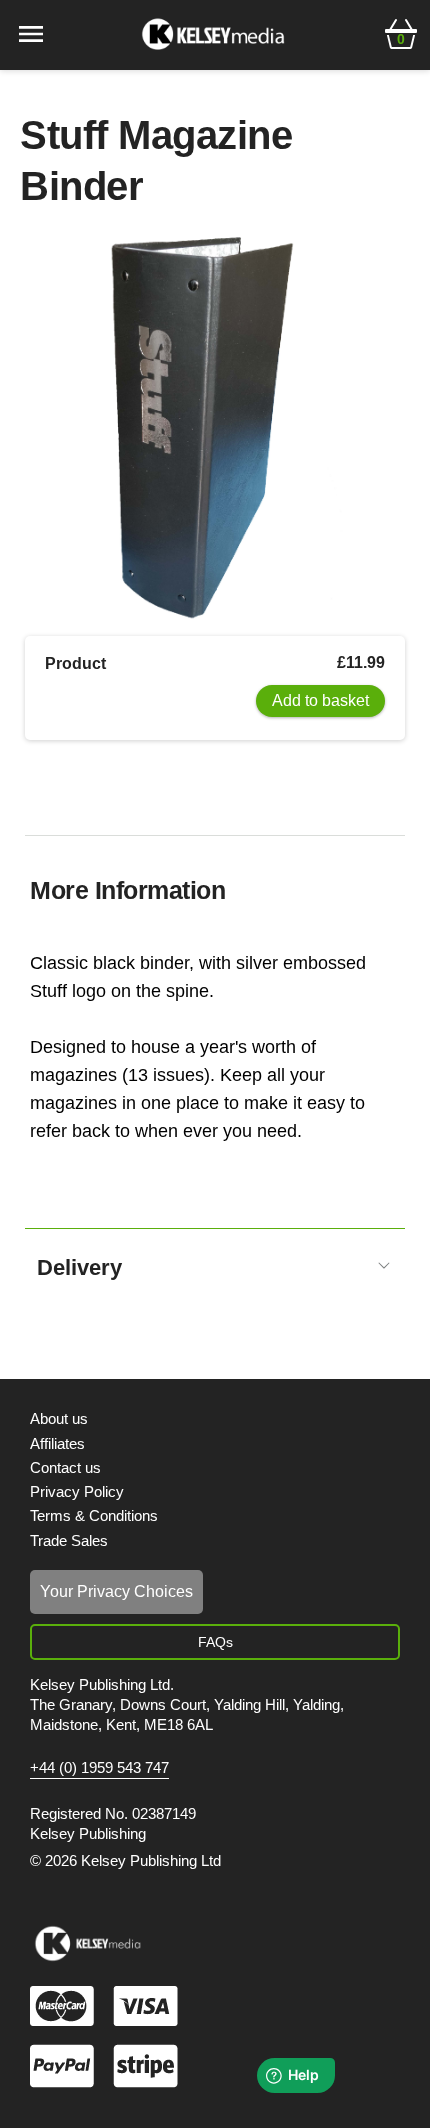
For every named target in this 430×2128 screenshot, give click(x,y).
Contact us (65, 1467)
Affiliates (57, 1443)
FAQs (215, 1642)
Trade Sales (69, 1540)
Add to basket (320, 700)
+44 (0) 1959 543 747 (99, 1768)
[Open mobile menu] (31, 32)
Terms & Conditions (94, 1515)
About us (59, 1418)
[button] (401, 32)
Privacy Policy (77, 1491)
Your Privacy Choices (116, 1591)
